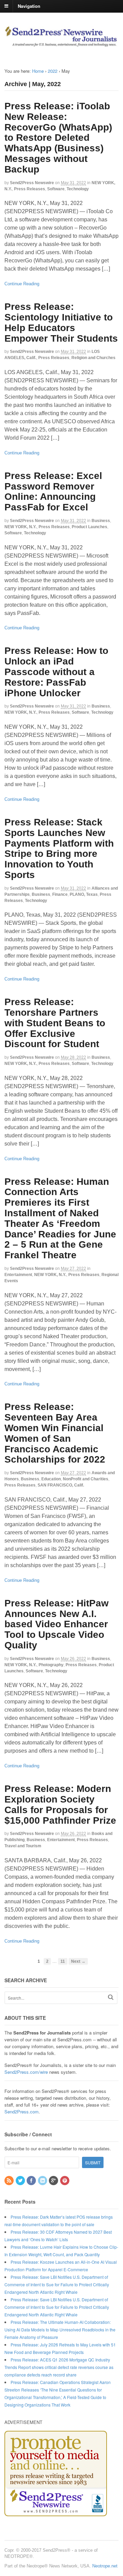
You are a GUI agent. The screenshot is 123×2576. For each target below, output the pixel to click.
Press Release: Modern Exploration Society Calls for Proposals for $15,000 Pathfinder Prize (60, 1804)
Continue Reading (22, 284)
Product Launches (90, 527)
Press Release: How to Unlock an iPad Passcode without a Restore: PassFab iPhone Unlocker (56, 672)
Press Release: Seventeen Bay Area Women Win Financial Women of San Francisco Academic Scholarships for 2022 (55, 1433)
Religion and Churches (93, 358)
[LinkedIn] (43, 2181)
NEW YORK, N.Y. (20, 527)
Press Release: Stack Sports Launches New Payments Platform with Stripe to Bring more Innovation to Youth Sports (59, 848)
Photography (51, 1665)
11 (63, 1961)
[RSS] (10, 2181)
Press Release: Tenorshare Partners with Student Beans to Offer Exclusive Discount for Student (55, 1023)
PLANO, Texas (84, 894)
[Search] (111, 1997)
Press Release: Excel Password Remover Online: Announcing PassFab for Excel (53, 491)
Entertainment (18, 1275)
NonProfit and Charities (86, 1479)
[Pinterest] (65, 2181)
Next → (78, 1961)
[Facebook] (32, 2181)
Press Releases (30, 189)
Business (101, 521)
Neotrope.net (105, 2566)
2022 (53, 71)
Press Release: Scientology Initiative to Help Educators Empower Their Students (61, 322)
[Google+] (54, 2181)
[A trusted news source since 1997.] (61, 44)
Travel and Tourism (23, 1846)
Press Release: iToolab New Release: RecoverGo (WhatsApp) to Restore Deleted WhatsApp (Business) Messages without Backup (58, 138)
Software (56, 189)
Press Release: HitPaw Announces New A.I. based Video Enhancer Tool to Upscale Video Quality (57, 1624)
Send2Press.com (22, 2112)
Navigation (29, 6)
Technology (78, 189)
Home (38, 71)
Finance (60, 894)
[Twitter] (21, 2181)
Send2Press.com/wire (26, 2072)
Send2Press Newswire (32, 183)
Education (51, 1479)
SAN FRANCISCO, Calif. (61, 1485)
